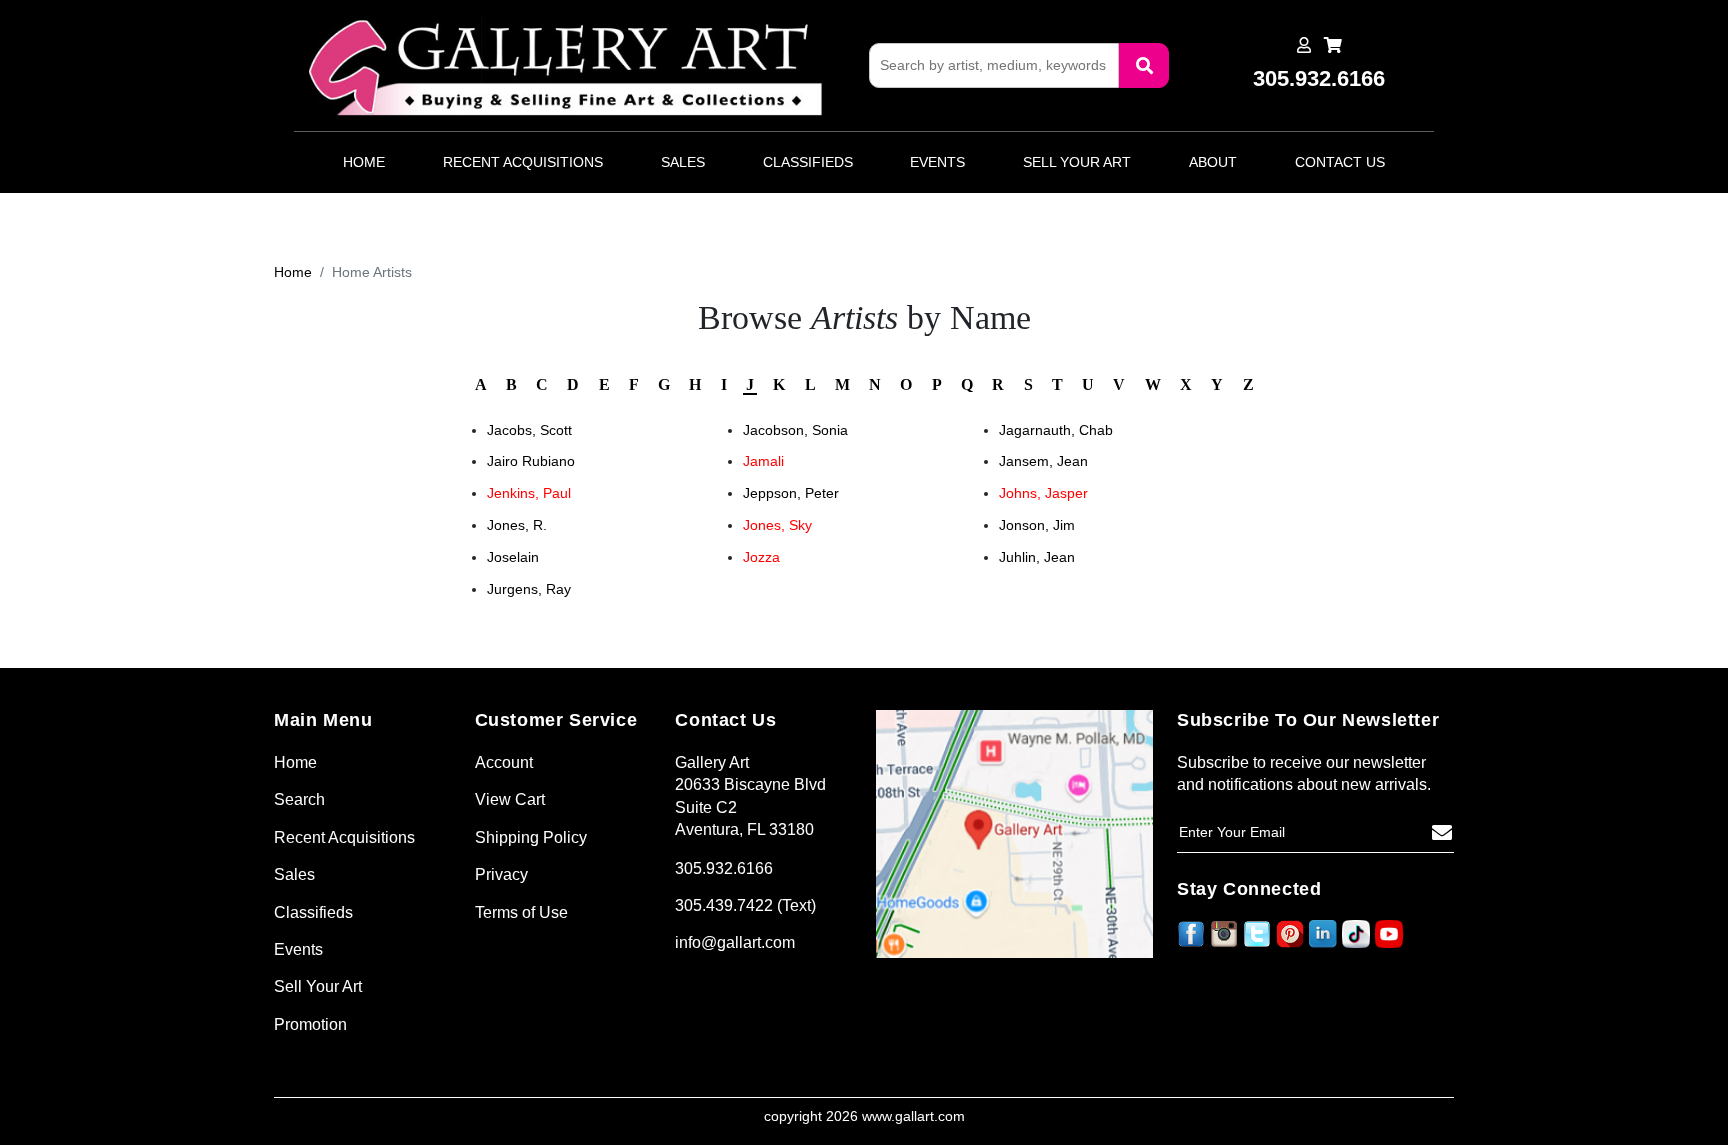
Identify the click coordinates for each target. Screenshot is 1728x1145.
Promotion (310, 1024)
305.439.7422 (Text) (745, 905)
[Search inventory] (1144, 65)
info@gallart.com (735, 942)
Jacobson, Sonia (795, 430)
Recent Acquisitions (523, 162)
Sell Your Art (1077, 162)
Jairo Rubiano (531, 461)
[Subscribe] (1442, 833)
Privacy (501, 874)
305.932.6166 (724, 868)
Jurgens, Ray (529, 589)
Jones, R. (517, 525)
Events (937, 162)
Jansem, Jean (1043, 461)
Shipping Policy (531, 837)
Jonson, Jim (1037, 525)
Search (299, 799)
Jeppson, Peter (791, 493)
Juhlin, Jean (1037, 557)
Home (364, 162)
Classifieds (808, 162)
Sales (683, 162)
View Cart (510, 799)
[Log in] (1304, 45)
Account (504, 762)
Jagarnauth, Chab (1056, 430)
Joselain (513, 557)
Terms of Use (521, 912)
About (1213, 162)
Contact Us (1340, 162)
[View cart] (1333, 45)
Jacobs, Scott (529, 430)
